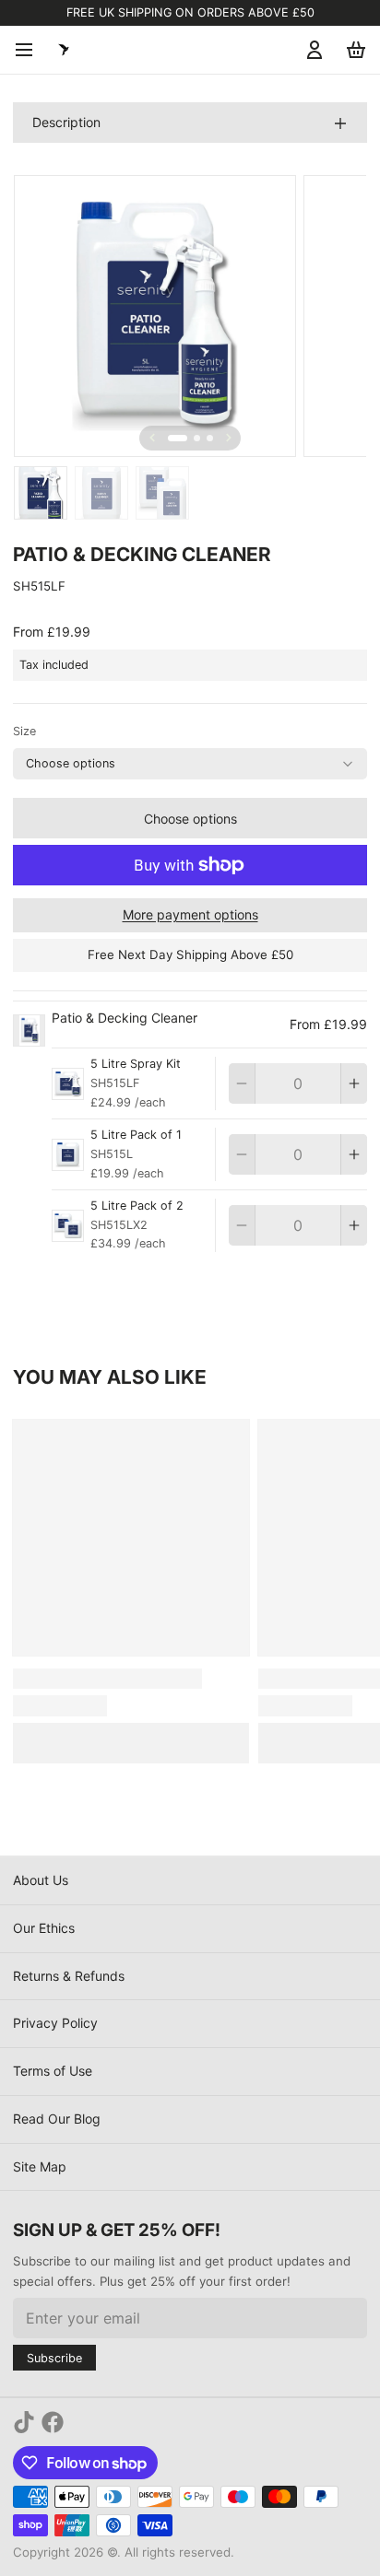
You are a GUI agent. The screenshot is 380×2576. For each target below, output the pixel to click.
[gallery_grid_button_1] (197, 438)
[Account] (311, 50)
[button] (190, 818)
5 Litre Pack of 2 (137, 1206)
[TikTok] (24, 2422)
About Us (41, 1880)
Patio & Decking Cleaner (125, 1018)
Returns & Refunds (69, 1976)
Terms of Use (53, 2071)
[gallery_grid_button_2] (210, 438)
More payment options (190, 914)
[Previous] (152, 438)
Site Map (40, 2166)
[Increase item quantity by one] (354, 1083)
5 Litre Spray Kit (136, 1064)
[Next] (229, 438)
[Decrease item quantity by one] (242, 1083)
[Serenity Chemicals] (64, 50)
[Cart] (353, 50)
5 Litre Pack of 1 (136, 1135)
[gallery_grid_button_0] (178, 438)
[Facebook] (53, 2422)
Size (24, 731)
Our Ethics (44, 1928)
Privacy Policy (55, 2023)
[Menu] (30, 50)
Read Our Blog (57, 2119)
